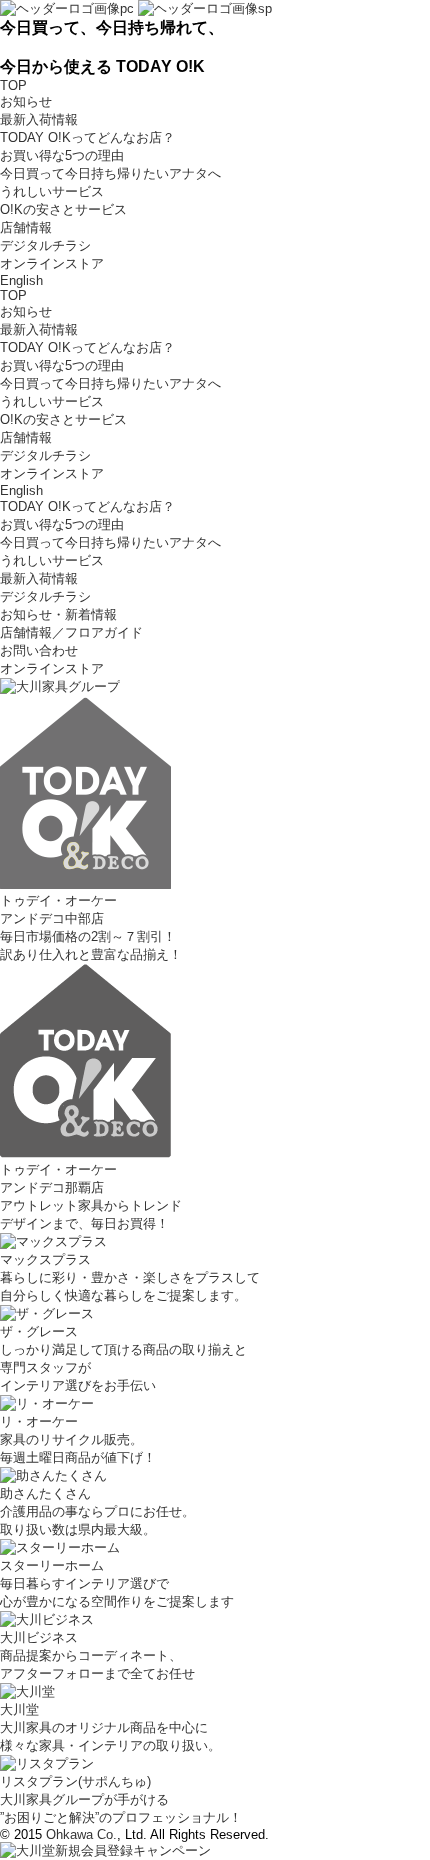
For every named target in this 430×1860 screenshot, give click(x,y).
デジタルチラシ (45, 245)
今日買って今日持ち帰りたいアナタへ (110, 173)
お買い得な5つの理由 (62, 155)
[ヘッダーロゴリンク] (136, 7)
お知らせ (26, 101)
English (21, 280)
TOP (13, 85)
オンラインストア (52, 263)
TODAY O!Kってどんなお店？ (87, 137)
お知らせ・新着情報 (58, 614)
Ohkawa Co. (81, 1834)
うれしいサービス (52, 191)
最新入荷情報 (39, 119)
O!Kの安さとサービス (63, 209)
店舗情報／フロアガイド (71, 632)
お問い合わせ (39, 650)
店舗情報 (26, 227)
